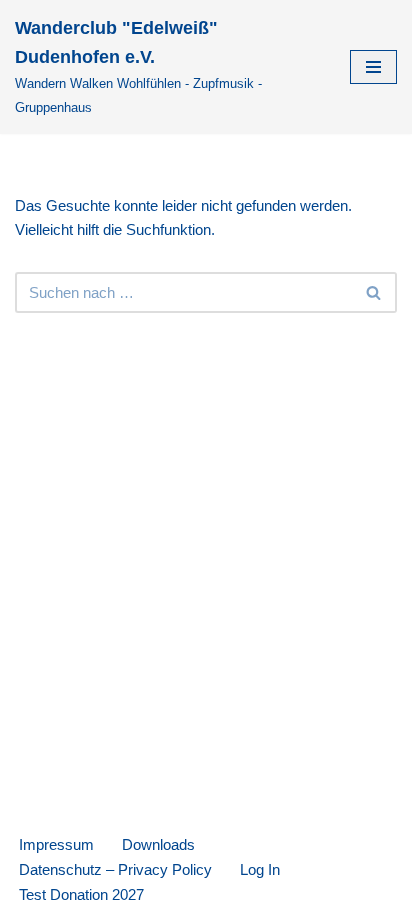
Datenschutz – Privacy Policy (115, 869)
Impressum (56, 844)
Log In (260, 869)
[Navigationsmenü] (373, 67)
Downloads (158, 844)
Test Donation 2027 (81, 894)
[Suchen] (374, 292)
